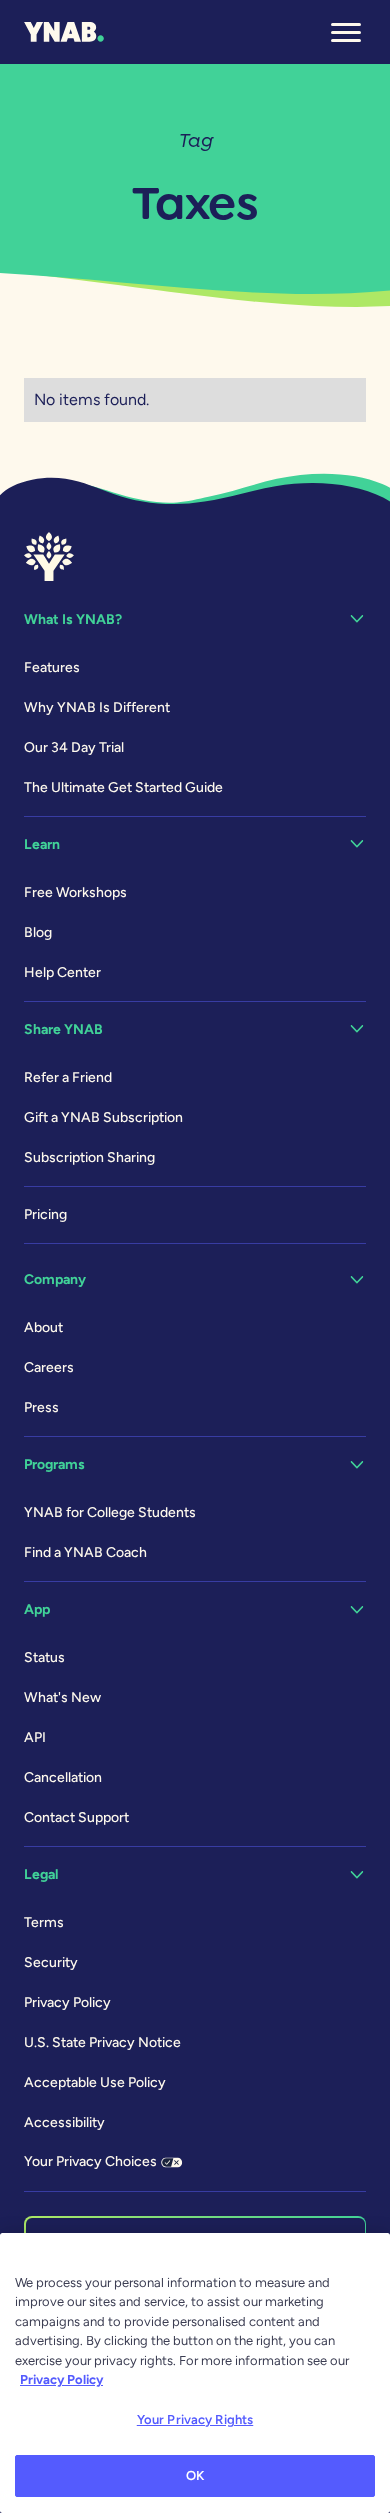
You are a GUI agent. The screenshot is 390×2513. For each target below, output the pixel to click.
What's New (62, 1697)
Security (51, 1962)
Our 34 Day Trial (74, 747)
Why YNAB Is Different (97, 707)
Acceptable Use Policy (95, 2082)
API (35, 1737)
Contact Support (76, 1817)
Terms (44, 1922)
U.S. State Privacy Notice (102, 2042)
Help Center (62, 972)
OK (195, 2475)
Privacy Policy (67, 2002)
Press (41, 1407)
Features (52, 667)
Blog (38, 932)
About (43, 1327)
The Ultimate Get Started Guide (123, 787)
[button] (346, 32)
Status (44, 1657)
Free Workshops (75, 892)
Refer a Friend (68, 1077)
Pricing (45, 1214)
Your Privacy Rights (195, 2419)
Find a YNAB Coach (85, 1552)
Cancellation (63, 1777)
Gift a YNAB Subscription (103, 1117)
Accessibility (64, 2122)
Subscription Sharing (89, 1157)
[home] (64, 32)
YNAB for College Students (110, 1512)
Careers (49, 1367)
